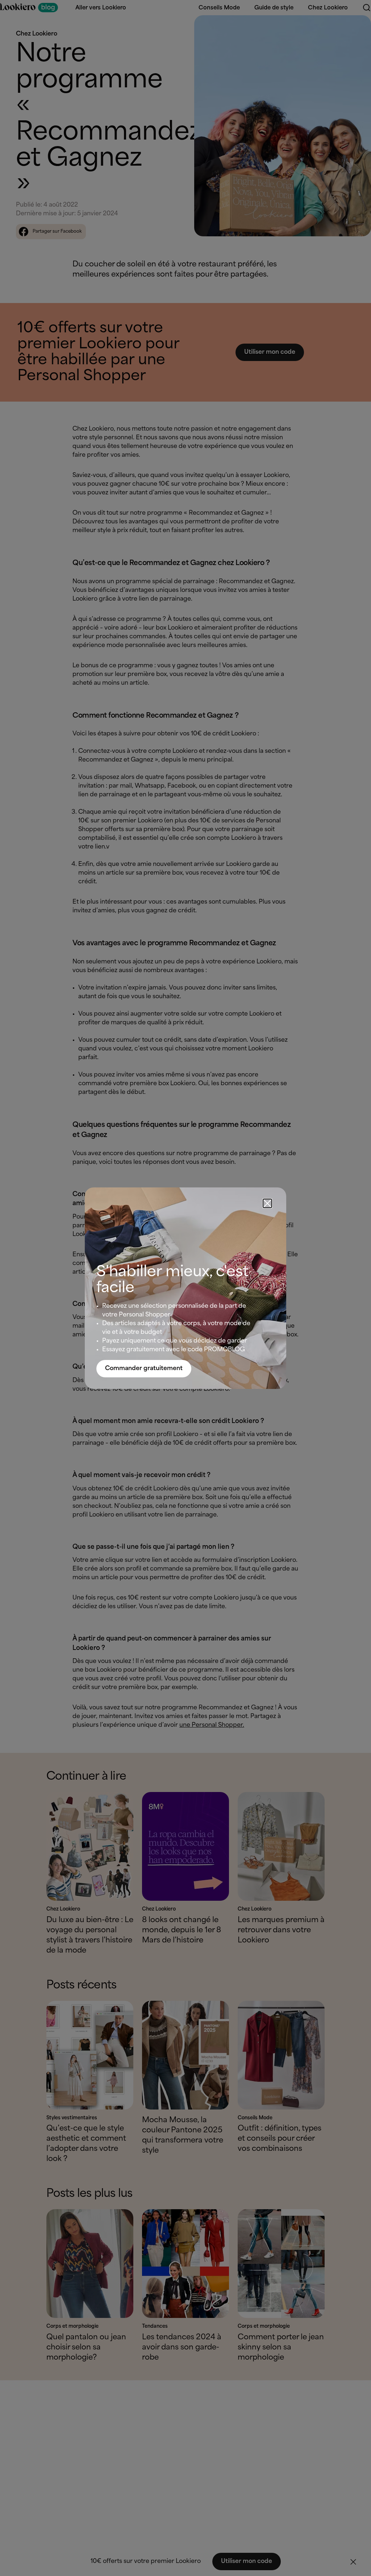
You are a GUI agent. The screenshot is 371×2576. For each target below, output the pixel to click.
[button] (267, 1203)
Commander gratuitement (144, 1368)
